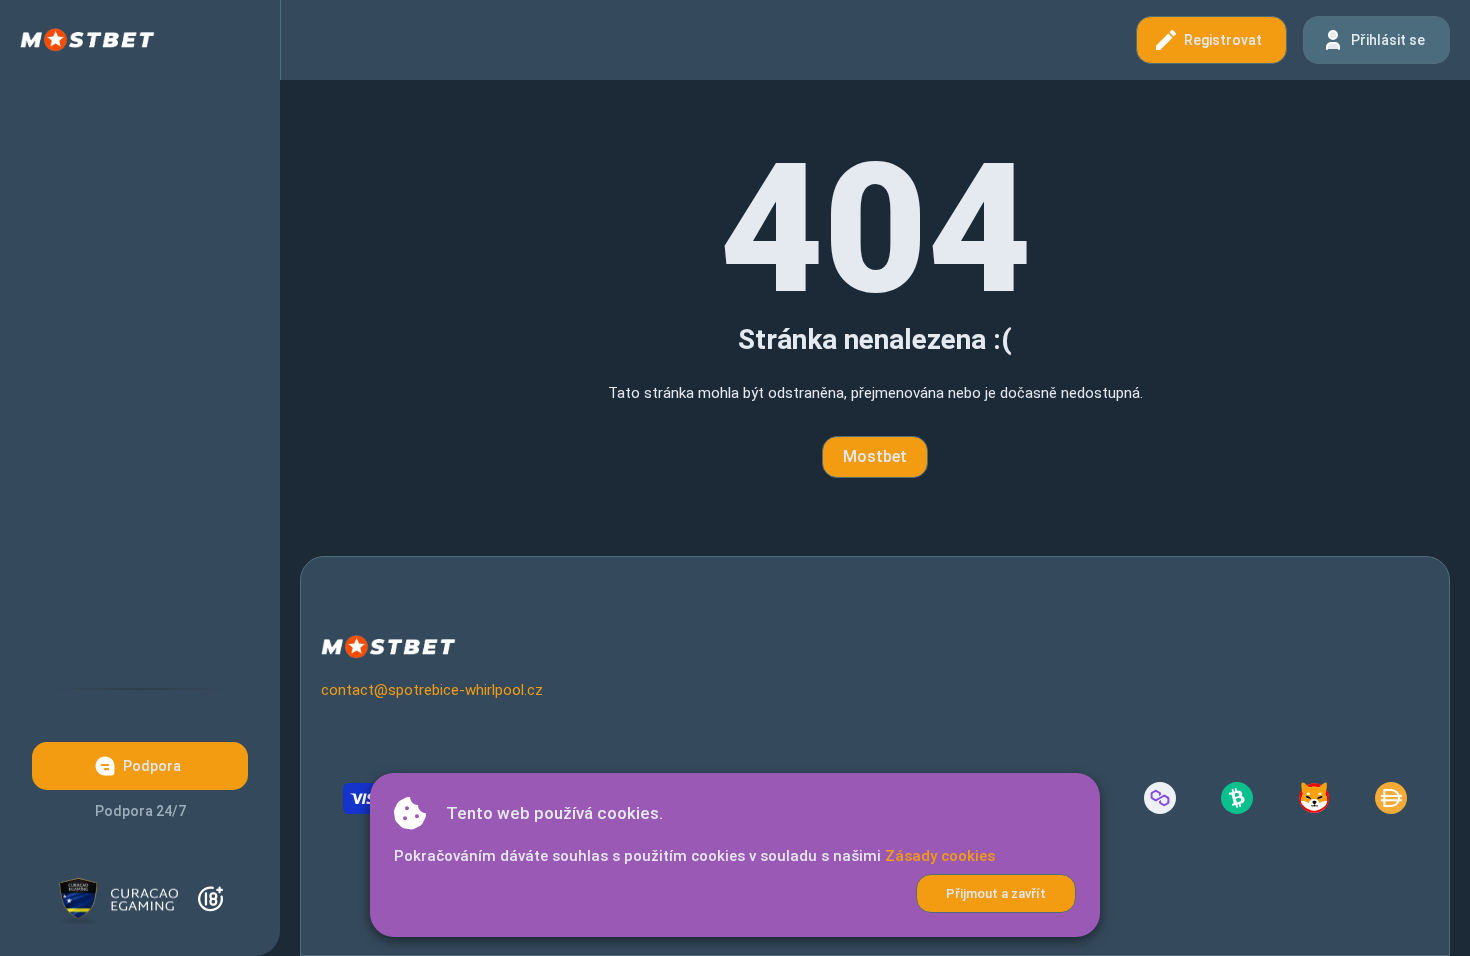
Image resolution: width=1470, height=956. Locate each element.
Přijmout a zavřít (996, 893)
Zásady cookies (940, 856)
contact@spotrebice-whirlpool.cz (432, 690)
